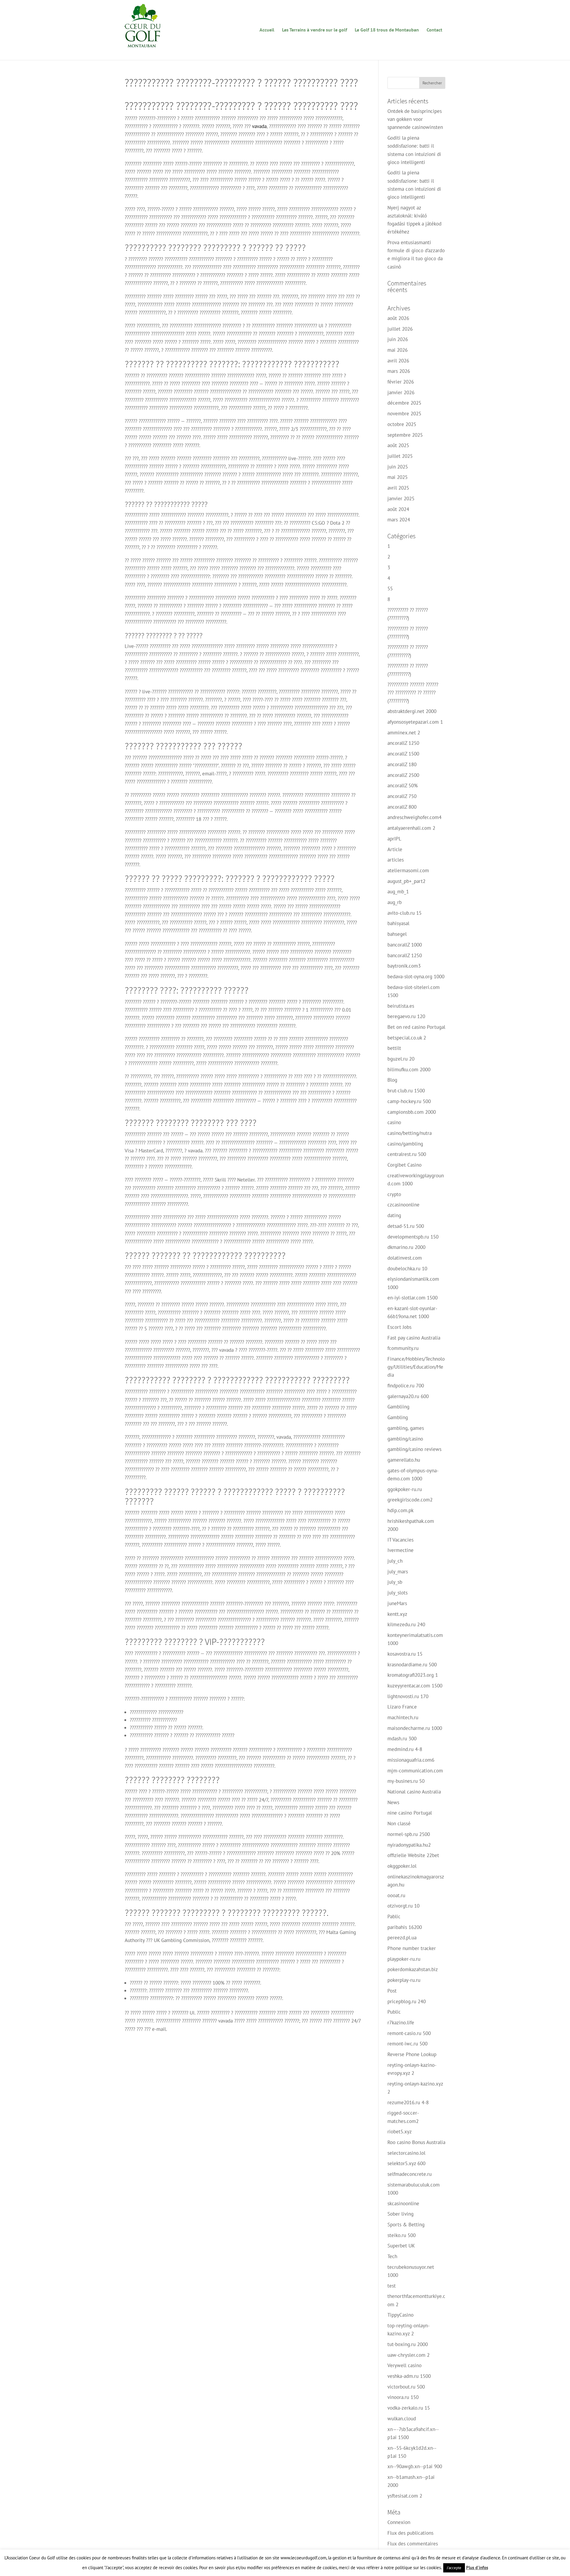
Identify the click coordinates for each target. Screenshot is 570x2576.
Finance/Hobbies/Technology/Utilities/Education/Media (416, 1367)
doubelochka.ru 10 (407, 1269)
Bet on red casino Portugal (416, 1027)
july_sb (395, 1582)
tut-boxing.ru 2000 (408, 2344)
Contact (434, 30)
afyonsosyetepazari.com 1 (415, 722)
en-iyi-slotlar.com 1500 (413, 1298)
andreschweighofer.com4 (414, 817)
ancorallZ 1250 (403, 743)
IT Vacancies (400, 1540)
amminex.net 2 (404, 733)
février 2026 (401, 382)
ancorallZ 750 (402, 796)
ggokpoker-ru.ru (405, 1489)
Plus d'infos (477, 2568)
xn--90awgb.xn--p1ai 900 (415, 2466)
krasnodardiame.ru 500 (412, 1665)
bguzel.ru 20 (401, 1059)
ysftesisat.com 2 (405, 2496)
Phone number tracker (412, 1948)
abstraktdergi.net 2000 (412, 711)
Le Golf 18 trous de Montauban (387, 30)
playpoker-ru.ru (404, 1959)
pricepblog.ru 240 (407, 2001)
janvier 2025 (401, 499)
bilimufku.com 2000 (409, 1069)
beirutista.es (401, 1006)
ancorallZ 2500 (403, 775)
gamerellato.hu (404, 1460)
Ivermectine (400, 1550)
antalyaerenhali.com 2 (411, 828)
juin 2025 (398, 467)
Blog (392, 1080)
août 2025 (398, 445)
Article (395, 849)
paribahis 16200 (405, 1927)
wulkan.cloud (402, 2419)
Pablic (394, 1916)
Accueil (267, 30)
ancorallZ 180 (402, 764)
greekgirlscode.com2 (410, 1500)
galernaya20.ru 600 (408, 1396)
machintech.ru (403, 1717)
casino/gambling (405, 1144)
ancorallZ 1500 (403, 754)
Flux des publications (410, 2533)
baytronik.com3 (404, 966)
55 (390, 589)
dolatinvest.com (405, 1258)
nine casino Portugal (410, 1813)
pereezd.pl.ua (402, 1938)
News (393, 1802)
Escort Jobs (399, 1327)
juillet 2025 (400, 456)
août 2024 (398, 509)
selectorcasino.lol (406, 2153)
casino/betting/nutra (410, 1133)
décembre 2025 (404, 403)
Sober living (400, 2214)
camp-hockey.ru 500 (409, 1101)
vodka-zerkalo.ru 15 (409, 2408)
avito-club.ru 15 (404, 913)
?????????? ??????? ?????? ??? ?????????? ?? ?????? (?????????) (413, 692)
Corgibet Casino (404, 1165)
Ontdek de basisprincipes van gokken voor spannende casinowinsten (415, 119)
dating (394, 1215)
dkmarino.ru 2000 (406, 1247)
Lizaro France (402, 1707)
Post (392, 1991)
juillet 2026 (400, 329)
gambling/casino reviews (414, 1449)
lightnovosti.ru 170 (408, 1696)
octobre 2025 (402, 424)
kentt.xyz (397, 1614)
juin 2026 (398, 339)
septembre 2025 (405, 435)
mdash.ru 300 (402, 1739)
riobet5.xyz (400, 2132)
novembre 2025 (404, 414)
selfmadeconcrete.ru (410, 2174)
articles (396, 860)
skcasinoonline (403, 2203)
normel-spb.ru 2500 (409, 1834)
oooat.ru (396, 1895)
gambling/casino (405, 1439)
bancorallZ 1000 (405, 945)
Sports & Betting (406, 2225)
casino (394, 1122)
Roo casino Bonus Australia (416, 2142)
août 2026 (398, 318)
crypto (394, 1194)
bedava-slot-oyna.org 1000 (416, 977)
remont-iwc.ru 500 (407, 2044)
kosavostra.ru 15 (405, 1654)
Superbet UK (401, 2246)
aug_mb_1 (398, 892)
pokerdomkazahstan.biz (413, 1969)
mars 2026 (399, 371)
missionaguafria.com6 (411, 1760)
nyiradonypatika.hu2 (409, 1845)
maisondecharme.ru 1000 (415, 1728)
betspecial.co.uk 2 (407, 1038)
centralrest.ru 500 (407, 1154)
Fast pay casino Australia (414, 1338)
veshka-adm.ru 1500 (409, 2376)
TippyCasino (400, 2315)
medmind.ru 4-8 (405, 1749)
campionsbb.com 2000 (412, 1112)
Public (394, 2012)
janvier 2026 (401, 392)
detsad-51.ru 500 (406, 1226)
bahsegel (397, 934)
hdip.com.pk (400, 1510)
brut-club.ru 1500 (406, 1091)
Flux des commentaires (413, 2544)
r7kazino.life (401, 2023)
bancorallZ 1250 (405, 955)
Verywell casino (404, 2365)
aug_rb (395, 902)
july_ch (395, 1561)
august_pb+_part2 (406, 881)
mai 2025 (398, 477)
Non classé (399, 1823)
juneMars (397, 1603)
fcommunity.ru (403, 1348)
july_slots (398, 1593)
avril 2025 (398, 488)
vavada (259, 126)
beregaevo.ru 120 (406, 1016)
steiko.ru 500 (402, 2235)
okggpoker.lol (402, 1866)
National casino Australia (414, 1792)
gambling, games (406, 1428)
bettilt (394, 1048)
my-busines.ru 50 (406, 1781)
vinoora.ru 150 (403, 2397)
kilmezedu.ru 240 (406, 1624)
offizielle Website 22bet (413, 1855)
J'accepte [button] (454, 2568)
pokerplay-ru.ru (404, 1980)
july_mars (398, 1572)
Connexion (399, 2522)
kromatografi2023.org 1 (413, 1675)
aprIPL (394, 839)
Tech (392, 2256)
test (392, 2286)
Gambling (398, 1417)
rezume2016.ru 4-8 (408, 2102)
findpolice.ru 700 (406, 1386)
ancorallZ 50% (403, 785)
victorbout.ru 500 (406, 2387)
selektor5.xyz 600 (406, 2163)
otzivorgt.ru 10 (403, 1906)
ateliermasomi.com (408, 870)
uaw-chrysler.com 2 (408, 2355)
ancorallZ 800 (402, 807)
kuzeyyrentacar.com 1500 (415, 1686)
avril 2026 (398, 361)
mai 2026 (398, 350)
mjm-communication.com (415, 1771)
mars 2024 (399, 520)
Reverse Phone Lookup (412, 2054)
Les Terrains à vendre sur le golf (315, 30)
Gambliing (398, 1407)
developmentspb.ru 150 (413, 1237)
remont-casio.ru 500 (409, 2033)
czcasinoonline (403, 1205)
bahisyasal (398, 923)
